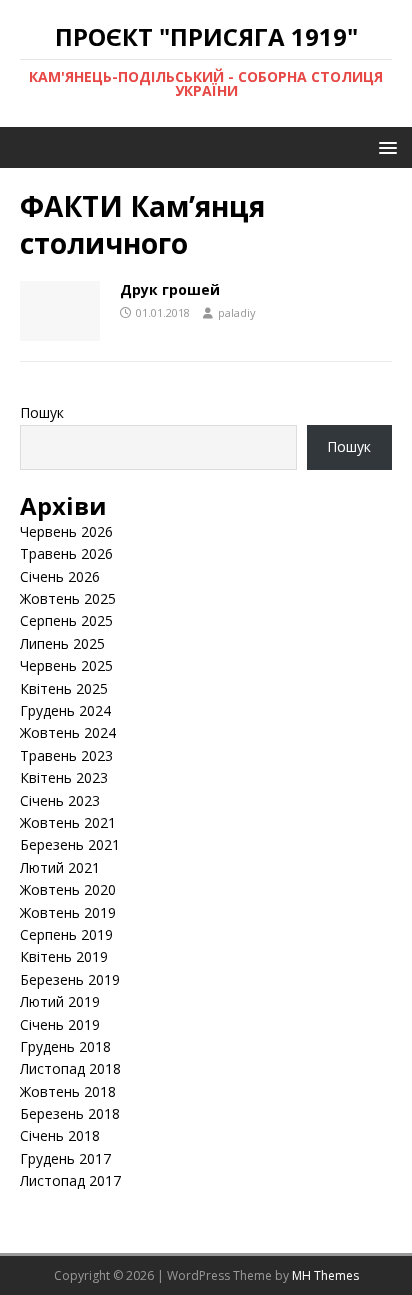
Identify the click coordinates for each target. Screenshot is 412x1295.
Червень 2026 (66, 531)
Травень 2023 (66, 755)
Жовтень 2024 (68, 732)
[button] (384, 146)
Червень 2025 (66, 665)
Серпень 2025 (66, 620)
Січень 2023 (60, 800)
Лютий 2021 (60, 867)
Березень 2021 (70, 844)
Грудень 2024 (65, 710)
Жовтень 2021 (68, 822)
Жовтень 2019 (68, 912)
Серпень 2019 (66, 934)
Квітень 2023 (64, 777)
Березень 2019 (70, 979)
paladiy (237, 312)
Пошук (42, 412)
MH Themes (325, 1275)
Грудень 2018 (65, 1046)
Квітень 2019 (64, 956)
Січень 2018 (60, 1135)
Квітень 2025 (64, 688)
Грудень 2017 (65, 1158)
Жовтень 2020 (68, 889)
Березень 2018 (70, 1113)
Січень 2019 (60, 1024)
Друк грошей (170, 289)
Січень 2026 (60, 576)
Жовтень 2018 (68, 1091)
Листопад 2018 (70, 1068)
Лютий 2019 (60, 1001)
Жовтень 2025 (68, 598)
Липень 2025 (62, 643)
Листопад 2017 (70, 1180)
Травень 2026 (66, 553)
